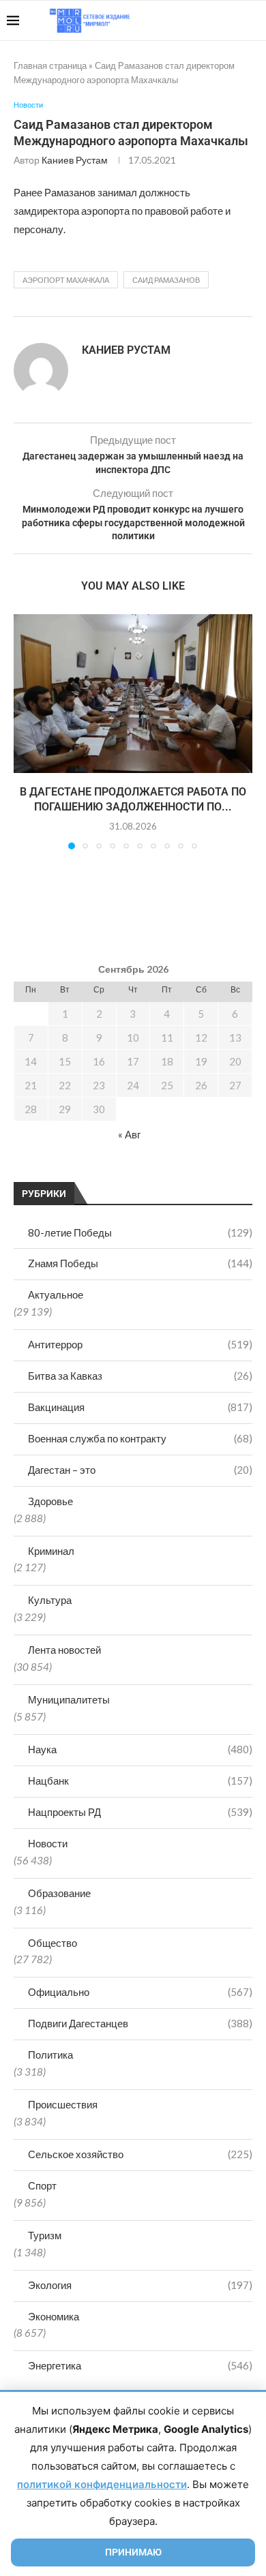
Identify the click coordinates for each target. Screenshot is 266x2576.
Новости (48, 1843)
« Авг (129, 1134)
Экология (140, 2285)
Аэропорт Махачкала (66, 280)
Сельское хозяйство (140, 2154)
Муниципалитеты (69, 1699)
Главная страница (50, 65)
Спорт (42, 2185)
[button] (25, 731)
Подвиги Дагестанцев (140, 2023)
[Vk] (203, 20)
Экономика (54, 2316)
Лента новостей (64, 1650)
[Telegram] (217, 20)
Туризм (45, 2235)
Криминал (51, 1551)
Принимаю (133, 2552)
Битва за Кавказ (140, 1376)
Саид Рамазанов (166, 280)
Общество (53, 1943)
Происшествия (63, 2104)
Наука (140, 1749)
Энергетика (140, 2365)
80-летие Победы (140, 1232)
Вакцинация (140, 1407)
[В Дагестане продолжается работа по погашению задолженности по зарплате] (133, 694)
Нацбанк (140, 1781)
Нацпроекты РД (140, 1812)
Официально (140, 1992)
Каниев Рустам (75, 160)
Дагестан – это (140, 1470)
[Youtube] (189, 20)
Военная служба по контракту (140, 1438)
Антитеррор (140, 1344)
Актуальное (56, 1294)
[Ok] (232, 20)
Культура (50, 1600)
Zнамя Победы (140, 1263)
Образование (59, 1893)
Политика (50, 2055)
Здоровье (50, 1501)
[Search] (252, 20)
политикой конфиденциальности (102, 2484)
